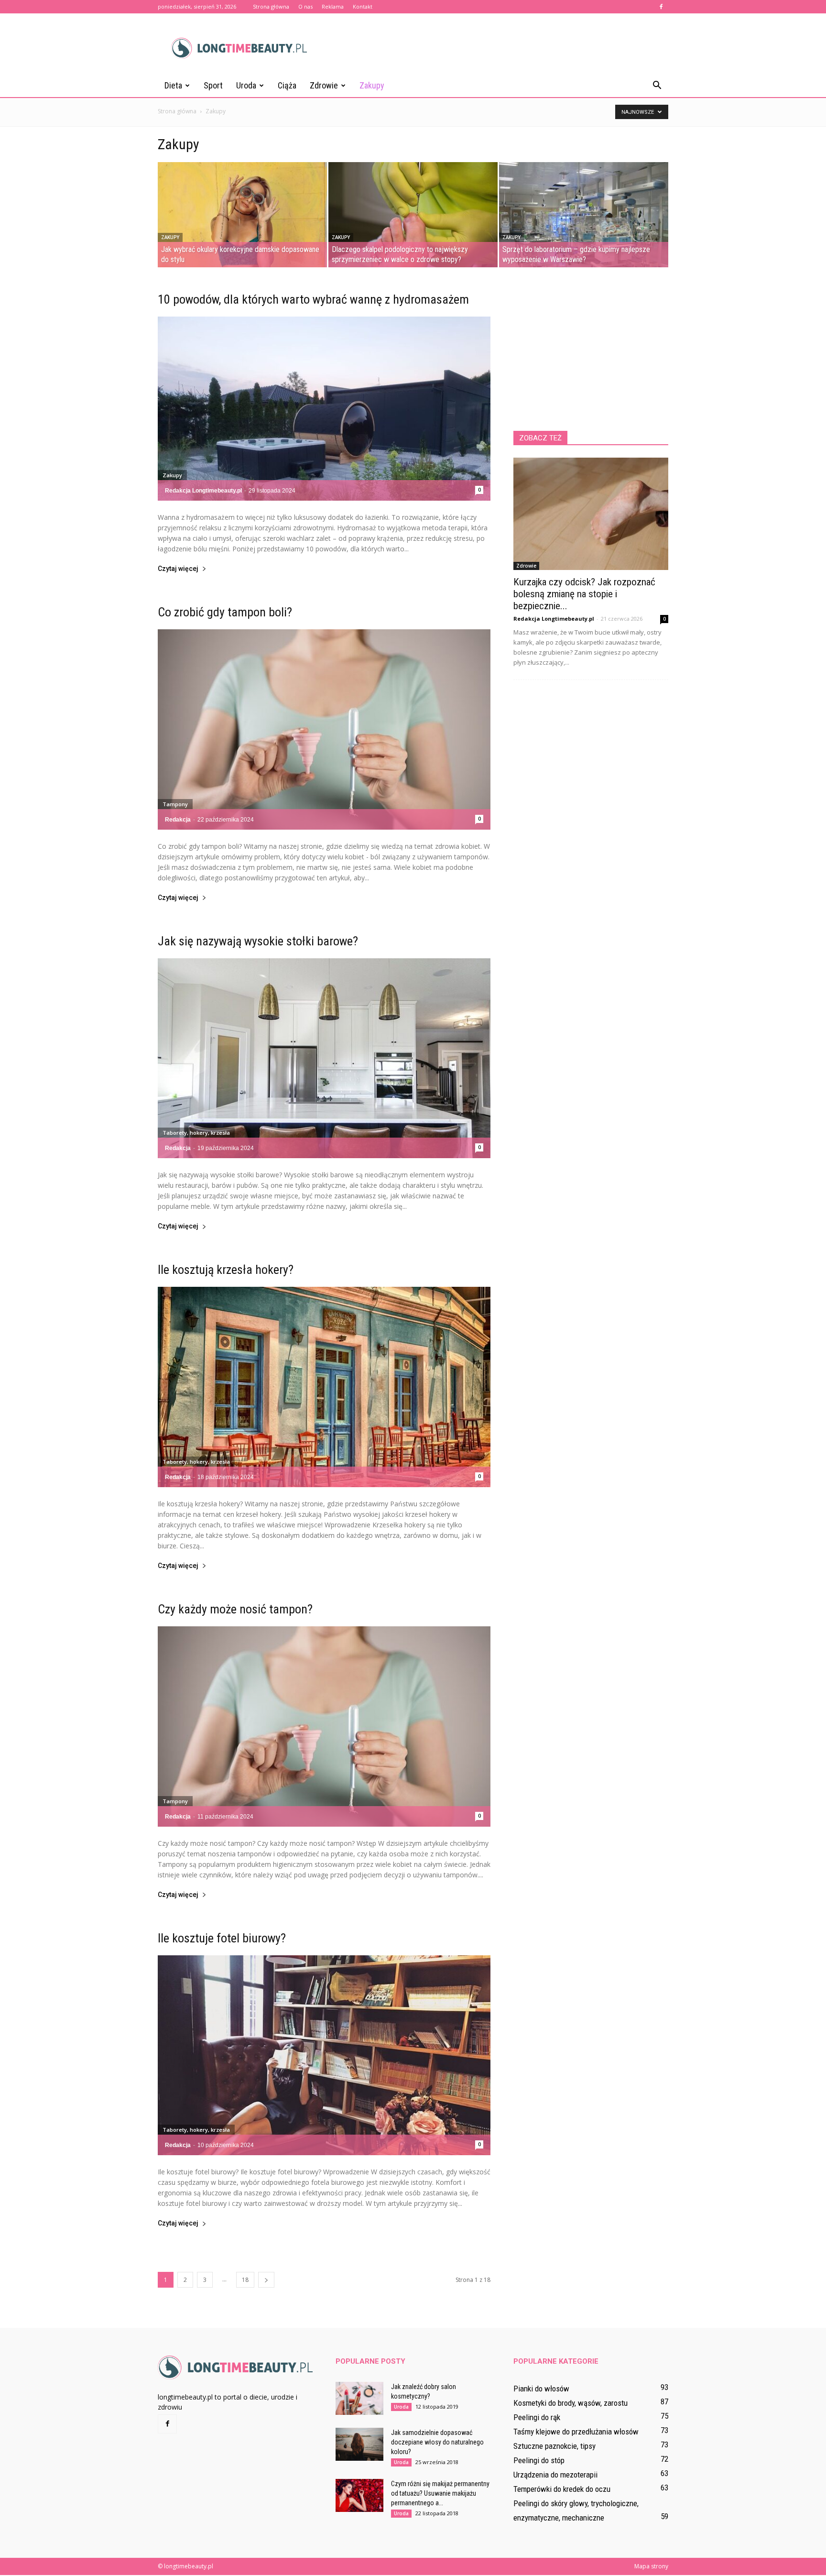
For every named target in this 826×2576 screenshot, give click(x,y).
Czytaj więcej (178, 569)
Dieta (173, 85)
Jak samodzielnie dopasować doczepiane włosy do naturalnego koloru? (437, 2442)
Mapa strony (651, 2566)
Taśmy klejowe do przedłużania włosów (576, 2432)
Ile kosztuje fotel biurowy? (222, 1938)
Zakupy (372, 85)
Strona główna (271, 6)
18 (245, 2280)
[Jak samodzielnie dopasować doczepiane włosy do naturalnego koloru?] (359, 2444)
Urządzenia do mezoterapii (555, 2475)
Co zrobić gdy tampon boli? (225, 612)
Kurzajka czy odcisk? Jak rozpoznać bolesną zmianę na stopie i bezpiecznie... (584, 594)
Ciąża (287, 85)
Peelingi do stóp (539, 2460)
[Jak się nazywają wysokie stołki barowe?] (324, 1058)
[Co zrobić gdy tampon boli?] (324, 729)
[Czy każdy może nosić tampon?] (324, 1726)
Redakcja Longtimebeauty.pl (203, 491)
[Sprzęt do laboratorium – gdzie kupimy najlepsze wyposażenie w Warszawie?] (584, 215)
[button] (657, 86)
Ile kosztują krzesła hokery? (226, 1270)
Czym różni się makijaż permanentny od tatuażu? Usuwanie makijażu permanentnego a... (440, 2493)
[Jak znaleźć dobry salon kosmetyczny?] (359, 2398)
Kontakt (363, 6)
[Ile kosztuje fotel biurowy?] (324, 2055)
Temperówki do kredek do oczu (562, 2489)
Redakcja (178, 820)
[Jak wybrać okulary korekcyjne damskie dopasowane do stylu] (242, 215)
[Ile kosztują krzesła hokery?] (324, 1387)
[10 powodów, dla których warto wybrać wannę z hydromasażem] (324, 409)
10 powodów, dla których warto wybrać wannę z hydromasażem (313, 299)
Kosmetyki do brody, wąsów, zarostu (571, 2403)
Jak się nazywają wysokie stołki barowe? (258, 941)
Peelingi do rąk (537, 2417)
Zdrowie (324, 85)
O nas (305, 6)
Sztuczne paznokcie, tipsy (554, 2446)
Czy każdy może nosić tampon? (235, 1609)
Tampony (175, 804)
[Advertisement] (494, 48)
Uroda (246, 85)
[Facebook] (661, 7)
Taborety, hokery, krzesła (196, 1133)
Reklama (333, 6)
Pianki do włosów (541, 2389)
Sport (213, 85)
